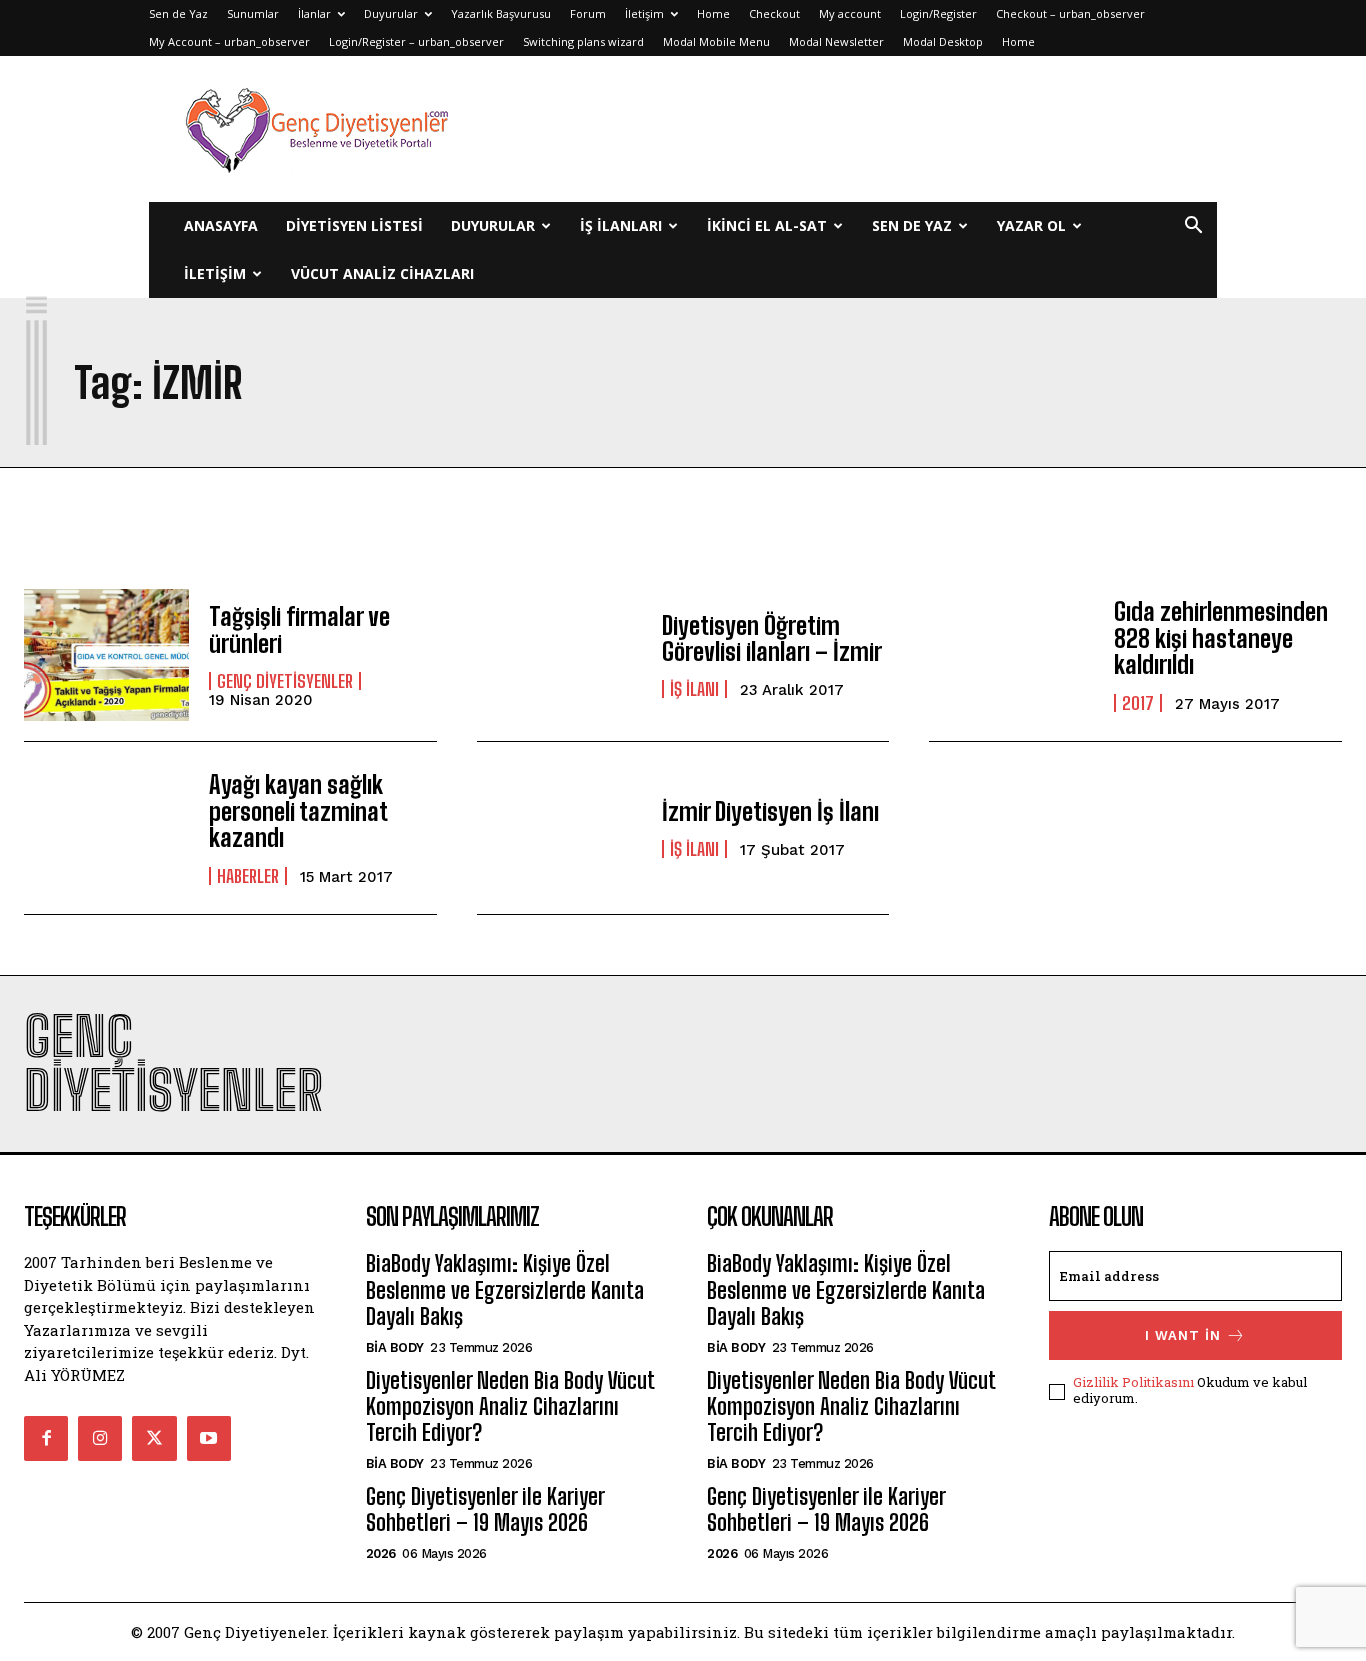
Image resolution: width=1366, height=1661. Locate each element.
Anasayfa (221, 225)
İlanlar (314, 13)
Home (713, 13)
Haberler (248, 876)
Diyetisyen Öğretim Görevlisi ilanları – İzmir (772, 638)
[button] (1193, 227)
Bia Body (395, 1347)
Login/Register (938, 13)
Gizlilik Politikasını (1133, 1382)
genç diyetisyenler (285, 681)
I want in (1183, 1335)
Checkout (774, 13)
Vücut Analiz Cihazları (382, 273)
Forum (588, 13)
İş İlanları (621, 225)
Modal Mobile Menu (716, 41)
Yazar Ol (1031, 225)
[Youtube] (209, 1438)
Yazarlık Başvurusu (501, 13)
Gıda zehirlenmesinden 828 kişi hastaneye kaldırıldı (1221, 638)
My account (850, 13)
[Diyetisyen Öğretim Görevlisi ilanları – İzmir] (559, 655)
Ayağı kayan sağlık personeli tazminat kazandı (298, 811)
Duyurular (391, 13)
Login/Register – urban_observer (416, 41)
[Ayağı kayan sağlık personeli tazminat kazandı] (106, 828)
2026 (381, 1553)
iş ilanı (694, 689)
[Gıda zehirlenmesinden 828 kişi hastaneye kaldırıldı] (1011, 655)
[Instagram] (100, 1438)
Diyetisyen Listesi (354, 225)
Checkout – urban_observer (1070, 13)
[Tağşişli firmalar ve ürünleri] (106, 655)
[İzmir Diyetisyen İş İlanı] (559, 828)
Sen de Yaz (178, 13)
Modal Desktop (943, 41)
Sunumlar (253, 13)
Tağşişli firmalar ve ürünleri (299, 629)
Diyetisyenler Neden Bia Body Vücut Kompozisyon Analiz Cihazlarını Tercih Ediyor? (510, 1407)
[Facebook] (46, 1438)
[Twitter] (154, 1438)
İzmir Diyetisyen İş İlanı (770, 811)
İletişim (644, 13)
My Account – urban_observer (229, 41)
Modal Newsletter (836, 41)
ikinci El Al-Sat (767, 225)
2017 (1138, 703)
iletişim (215, 273)
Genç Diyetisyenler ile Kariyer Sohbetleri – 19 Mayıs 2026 (485, 1509)
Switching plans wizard (583, 41)
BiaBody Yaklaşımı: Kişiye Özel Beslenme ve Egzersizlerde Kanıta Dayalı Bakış (505, 1290)
